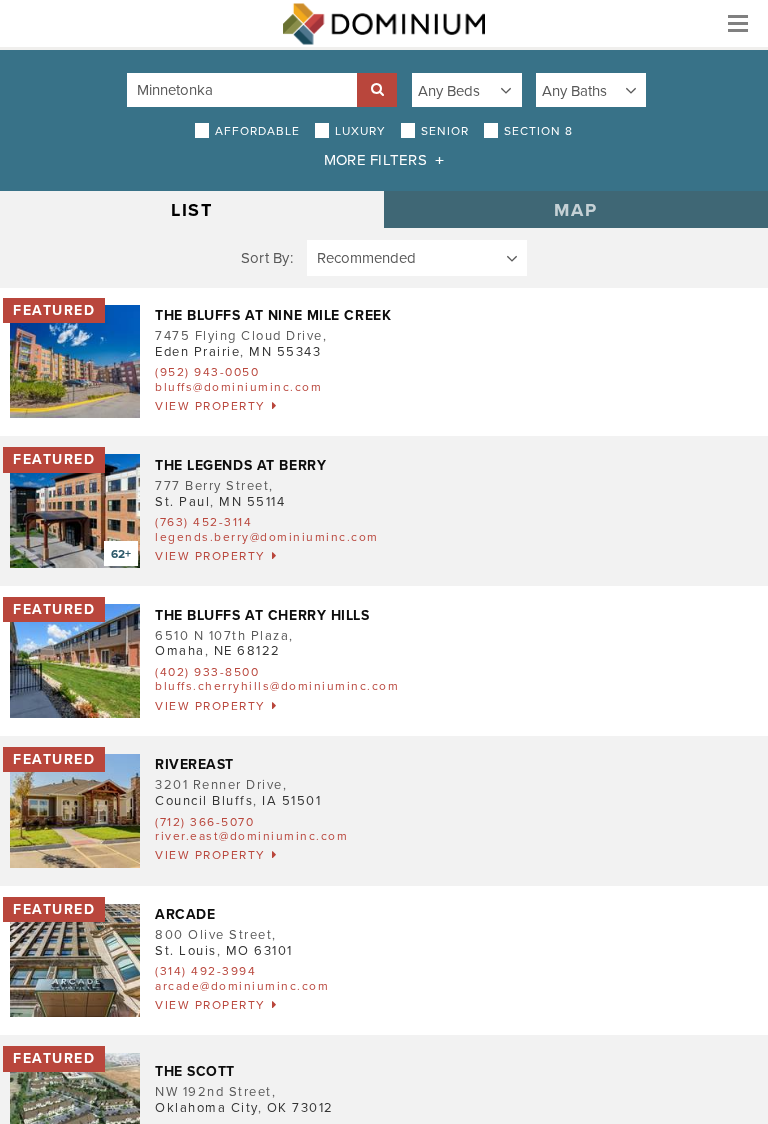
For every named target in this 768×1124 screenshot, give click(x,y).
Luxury (360, 131)
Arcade (185, 914)
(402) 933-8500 (207, 672)
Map (576, 210)
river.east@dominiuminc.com (251, 836)
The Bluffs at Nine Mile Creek (273, 315)
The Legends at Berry (240, 465)
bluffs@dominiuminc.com (238, 387)
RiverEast (194, 764)
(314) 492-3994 (205, 971)
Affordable (257, 131)
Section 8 (538, 131)
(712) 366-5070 (204, 822)
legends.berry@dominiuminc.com (267, 537)
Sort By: (267, 258)
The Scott (195, 1071)
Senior (445, 131)
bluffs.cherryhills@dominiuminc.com (277, 686)
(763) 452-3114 (203, 522)
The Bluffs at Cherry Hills (262, 615)
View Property (210, 406)
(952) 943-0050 (207, 372)
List (192, 210)
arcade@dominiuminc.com (242, 986)
